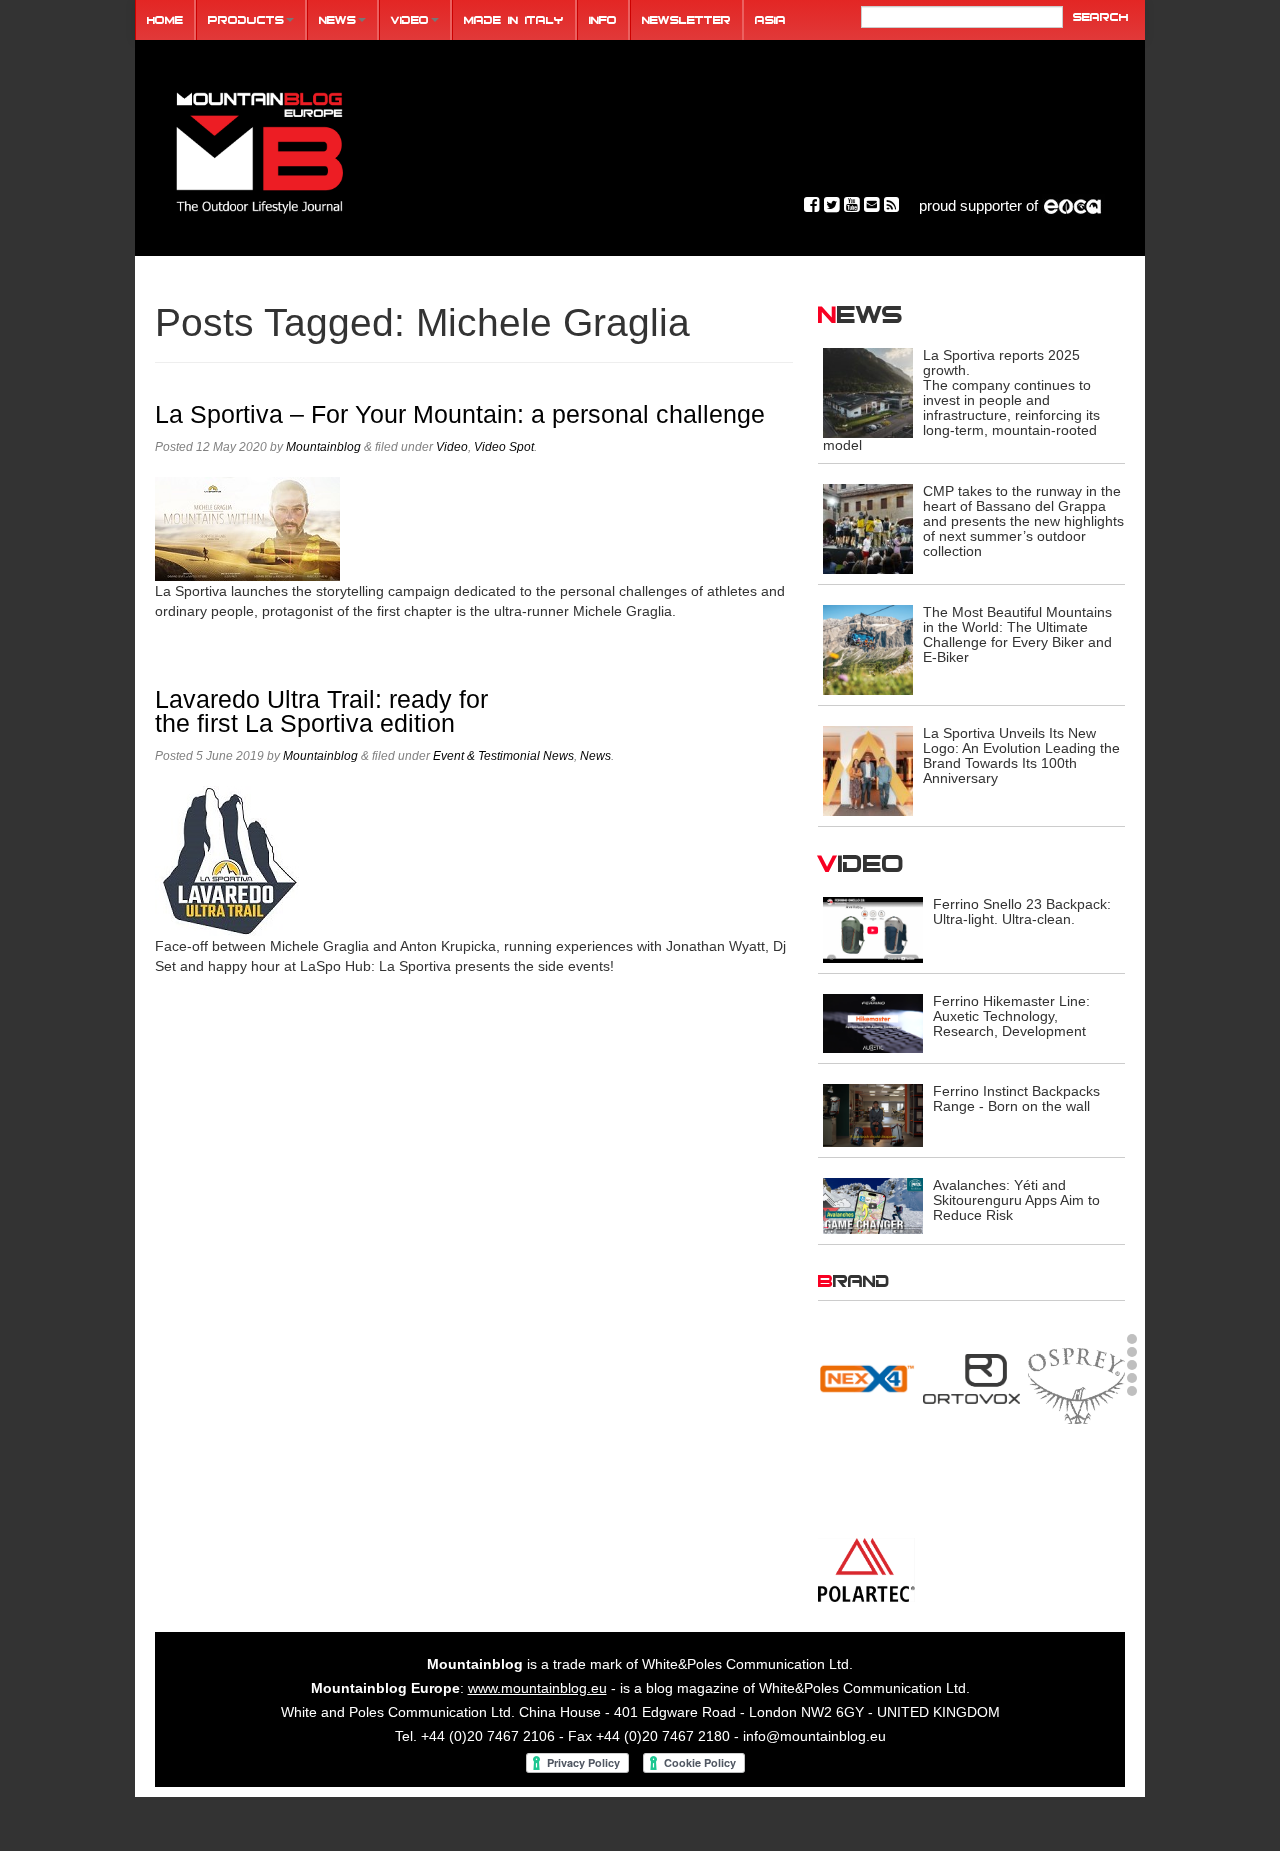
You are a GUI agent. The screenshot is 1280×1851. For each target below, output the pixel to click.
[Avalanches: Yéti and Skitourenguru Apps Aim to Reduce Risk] (873, 1204)
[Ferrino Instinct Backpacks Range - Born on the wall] (873, 1114)
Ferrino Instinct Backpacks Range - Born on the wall (1016, 1098)
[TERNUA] (971, 1569)
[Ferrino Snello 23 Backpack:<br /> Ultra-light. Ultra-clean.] (873, 929)
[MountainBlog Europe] (260, 148)
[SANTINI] (971, 1484)
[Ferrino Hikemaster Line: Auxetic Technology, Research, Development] (873, 1023)
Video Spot (504, 447)
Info (603, 19)
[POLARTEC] (866, 1373)
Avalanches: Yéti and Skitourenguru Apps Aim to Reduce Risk (1016, 1200)
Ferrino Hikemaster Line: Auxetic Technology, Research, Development (1011, 1016)
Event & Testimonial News (503, 756)
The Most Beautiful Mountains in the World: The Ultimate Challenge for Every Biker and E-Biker (1017, 634)
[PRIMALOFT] (971, 1385)
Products (246, 19)
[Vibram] (1076, 1572)
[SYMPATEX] (866, 1569)
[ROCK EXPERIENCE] (866, 1484)
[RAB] (1076, 1371)
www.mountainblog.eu (537, 1707)
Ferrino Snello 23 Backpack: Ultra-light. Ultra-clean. (1022, 911)
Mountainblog (323, 447)
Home (165, 19)
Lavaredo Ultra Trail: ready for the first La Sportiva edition (321, 711)
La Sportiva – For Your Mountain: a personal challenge (460, 414)
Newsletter (686, 19)
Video (410, 19)
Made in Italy (514, 19)
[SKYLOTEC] (1076, 1484)
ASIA (770, 19)
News (337, 19)
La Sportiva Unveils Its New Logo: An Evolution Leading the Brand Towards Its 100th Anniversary (1021, 755)
